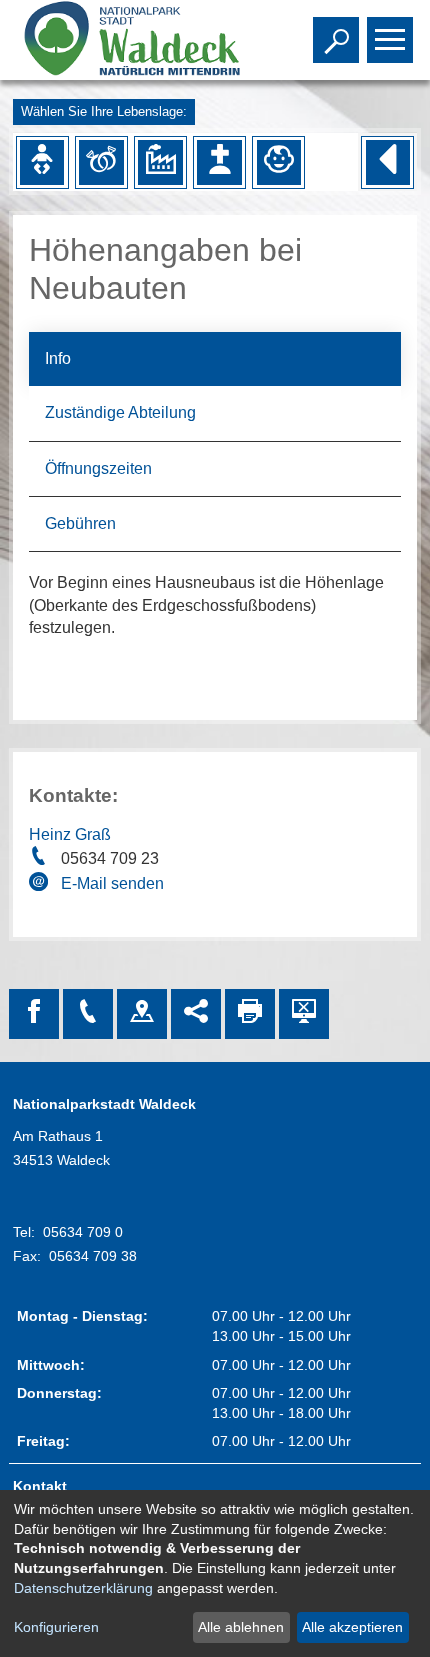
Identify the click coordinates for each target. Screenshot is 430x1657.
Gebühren (80, 523)
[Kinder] (279, 162)
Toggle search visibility (332, 38)
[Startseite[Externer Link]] (129, 40)
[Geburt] (42, 162)
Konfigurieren (56, 1627)
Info (58, 358)
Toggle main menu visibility (386, 38)
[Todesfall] (219, 162)
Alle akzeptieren (352, 1627)
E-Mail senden (112, 883)
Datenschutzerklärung (83, 1588)
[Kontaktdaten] (88, 1014)
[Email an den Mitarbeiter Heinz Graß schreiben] (41, 885)
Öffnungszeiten (98, 468)
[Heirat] (101, 162)
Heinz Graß (70, 834)
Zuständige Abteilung (120, 412)
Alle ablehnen (241, 1627)
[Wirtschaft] (160, 162)
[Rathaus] (142, 1014)
